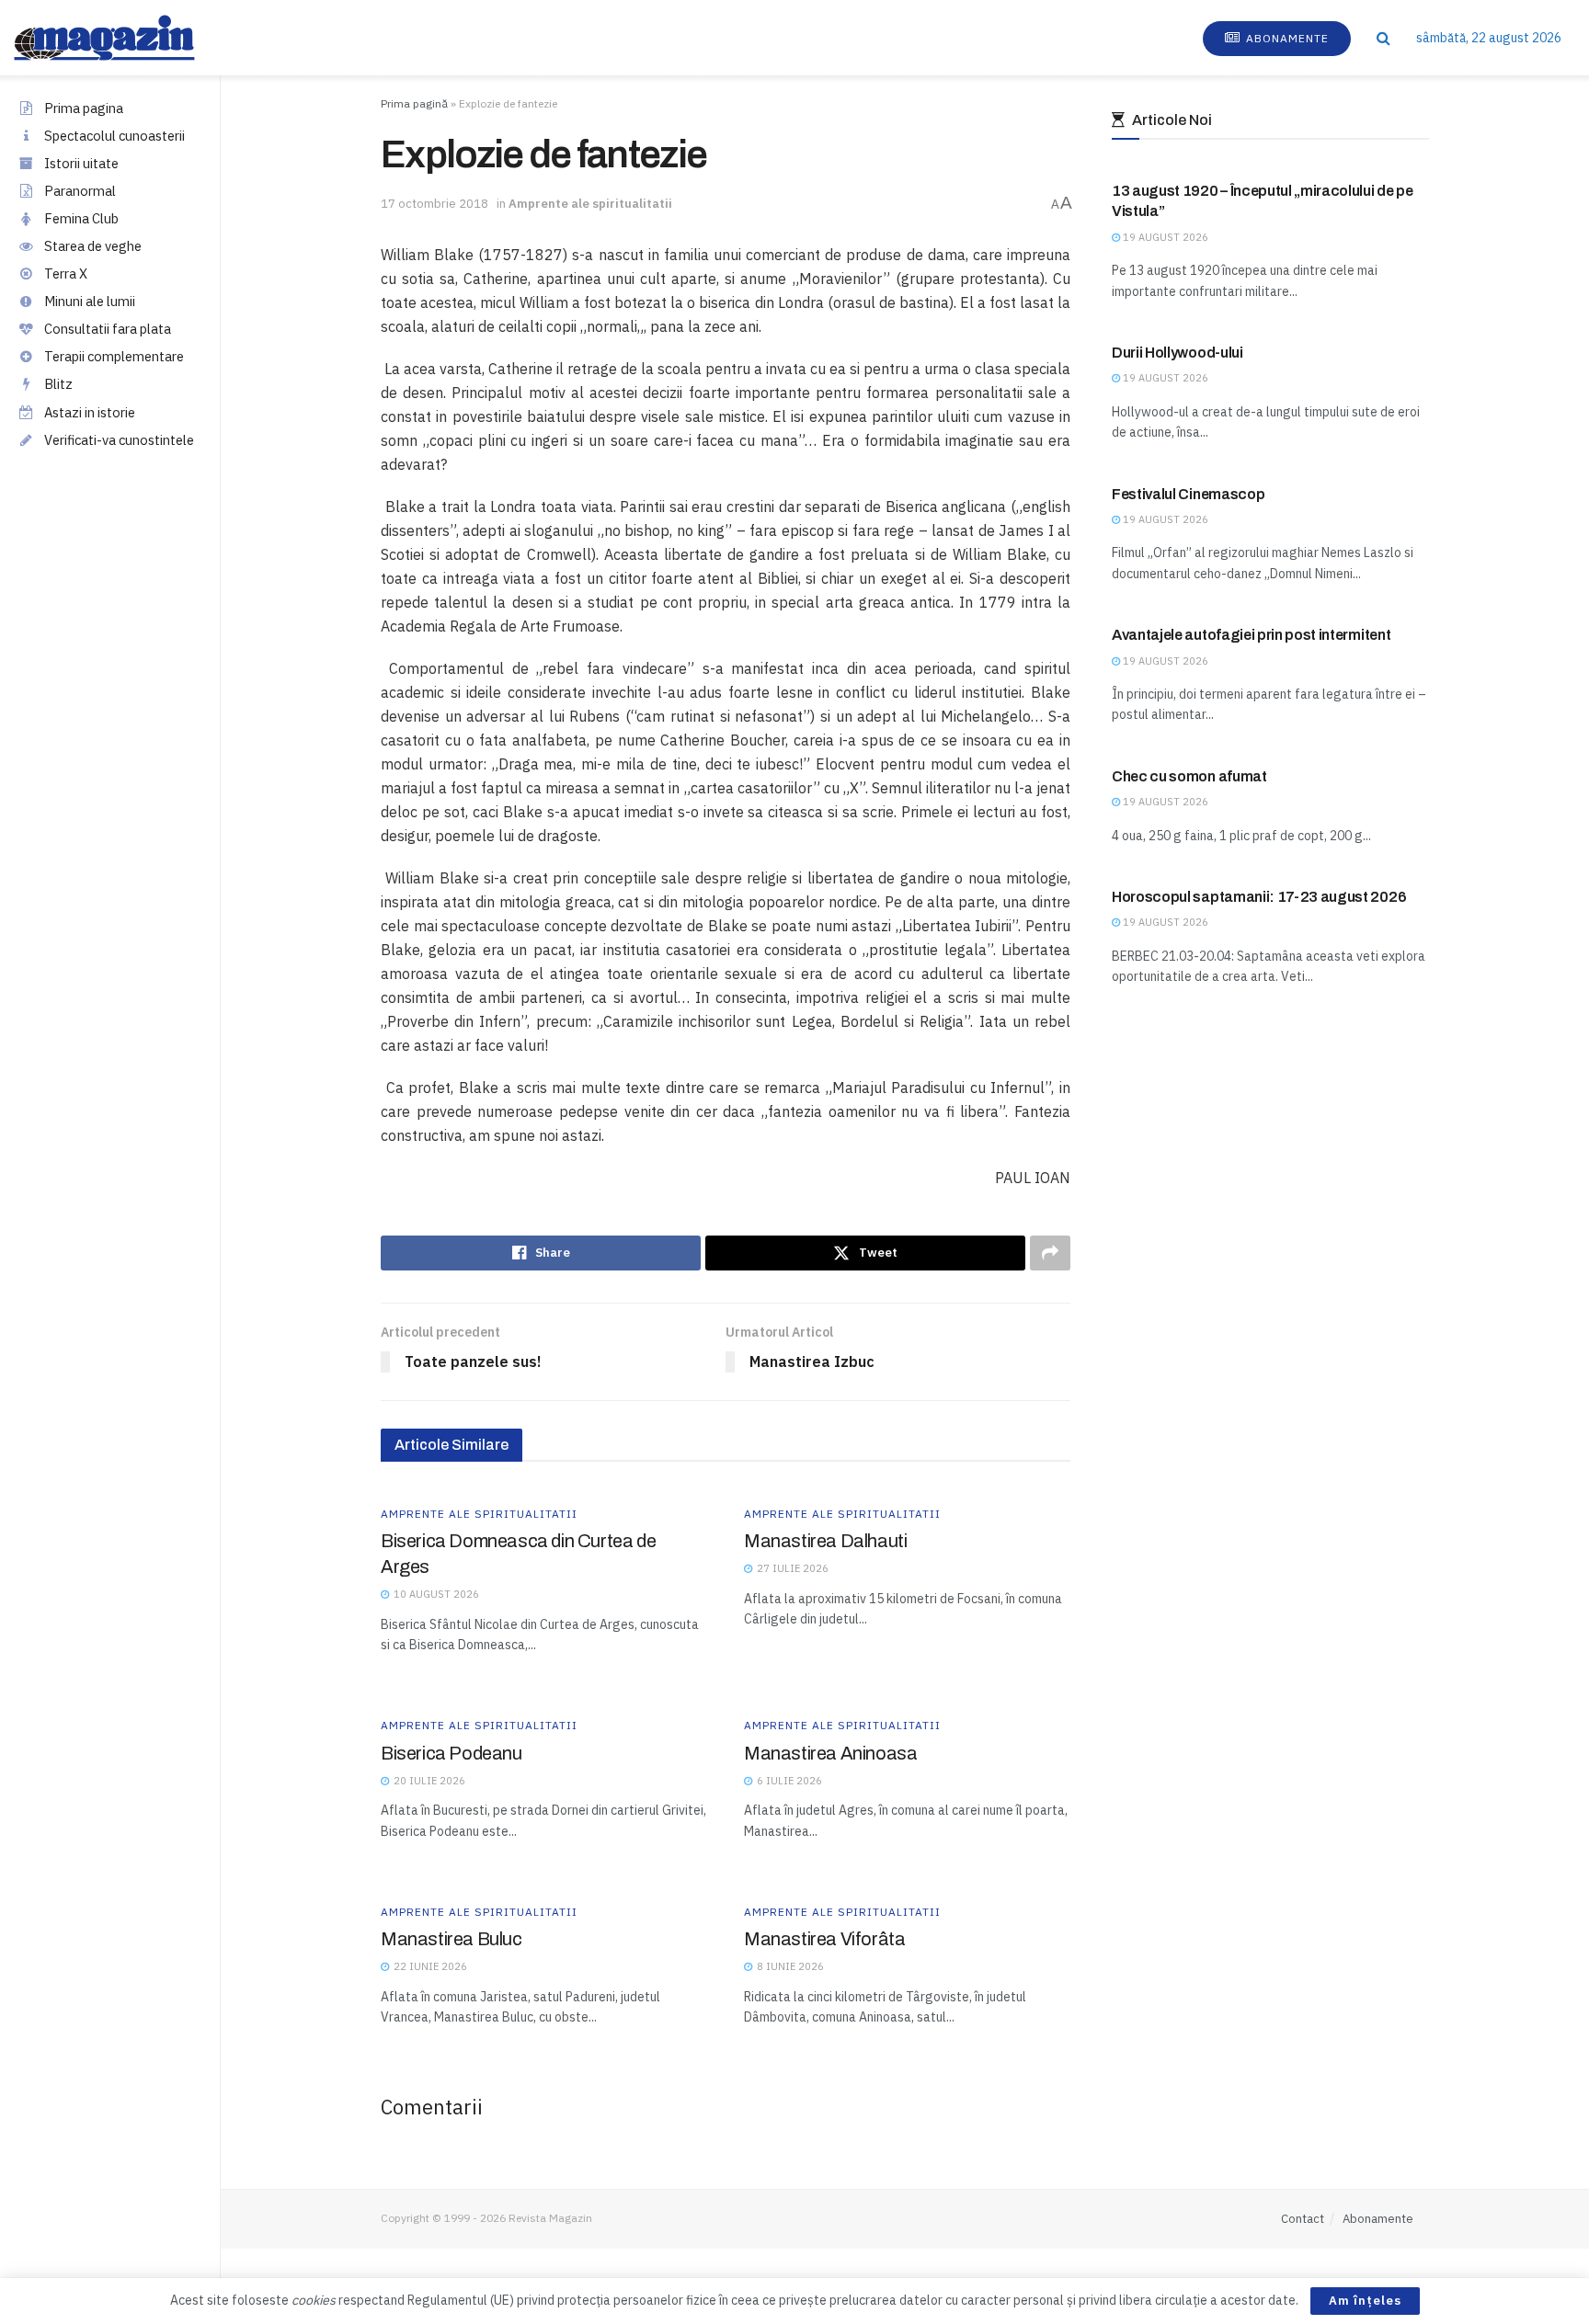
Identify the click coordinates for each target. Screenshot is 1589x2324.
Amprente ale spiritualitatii (590, 204)
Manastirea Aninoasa (830, 1753)
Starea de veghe (93, 246)
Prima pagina (84, 108)
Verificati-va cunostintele (119, 440)
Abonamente (1286, 38)
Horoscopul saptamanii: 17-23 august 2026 (1259, 897)
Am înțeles (1365, 2301)
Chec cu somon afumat (1189, 776)
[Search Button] (1383, 38)
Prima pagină (414, 103)
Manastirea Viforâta (824, 1939)
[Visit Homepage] (123, 38)
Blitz (58, 384)
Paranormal (80, 191)
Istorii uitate (81, 163)
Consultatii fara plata (108, 329)
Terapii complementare (114, 356)
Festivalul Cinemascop (1188, 494)
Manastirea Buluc (452, 1939)
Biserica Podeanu (452, 1753)
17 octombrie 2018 (434, 204)
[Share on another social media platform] (1050, 1253)
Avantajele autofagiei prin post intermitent (1251, 635)
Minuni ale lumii (90, 301)
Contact (1303, 2219)
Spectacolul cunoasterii (114, 136)
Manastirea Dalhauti (825, 1541)
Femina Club (81, 218)
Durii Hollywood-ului (1177, 353)
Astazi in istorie (90, 412)
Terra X (66, 273)
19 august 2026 (1164, 237)
